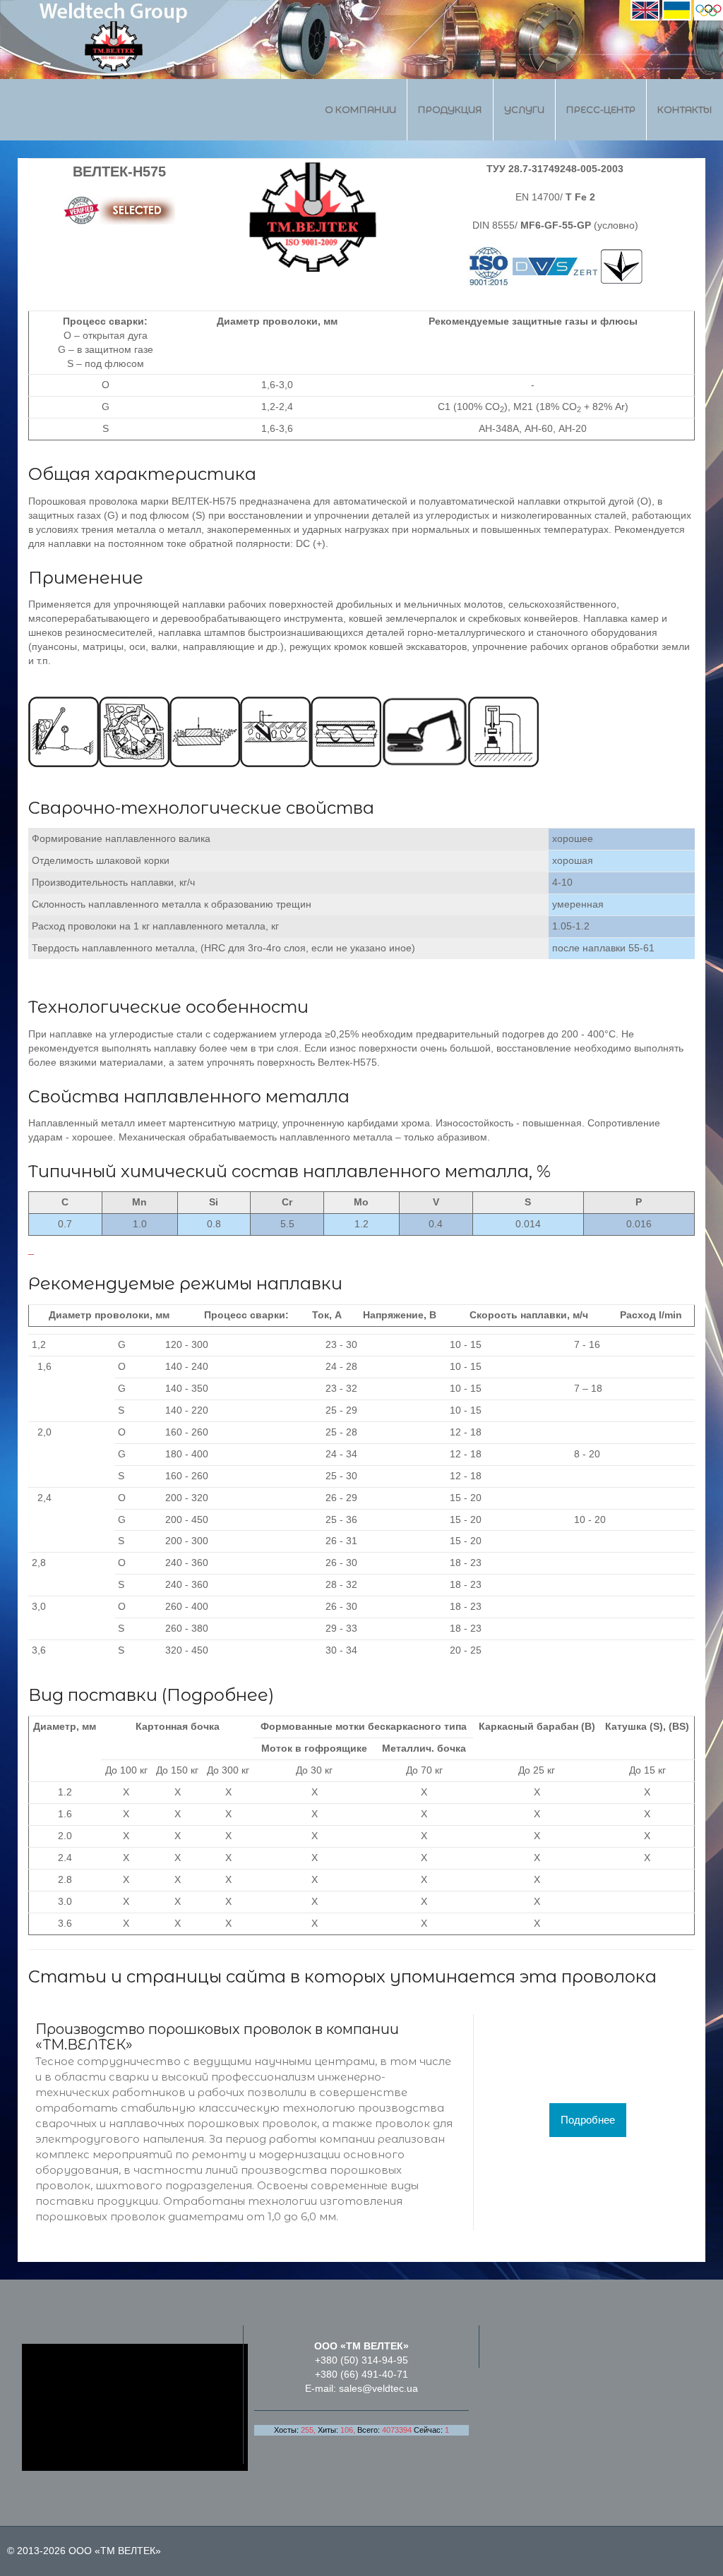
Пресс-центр (601, 109)
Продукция (450, 109)
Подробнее (588, 2120)
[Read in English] (645, 9)
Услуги (524, 109)
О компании (360, 109)
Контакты (685, 109)
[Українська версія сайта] (677, 9)
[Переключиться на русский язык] (709, 9)
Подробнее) (220, 1695)
